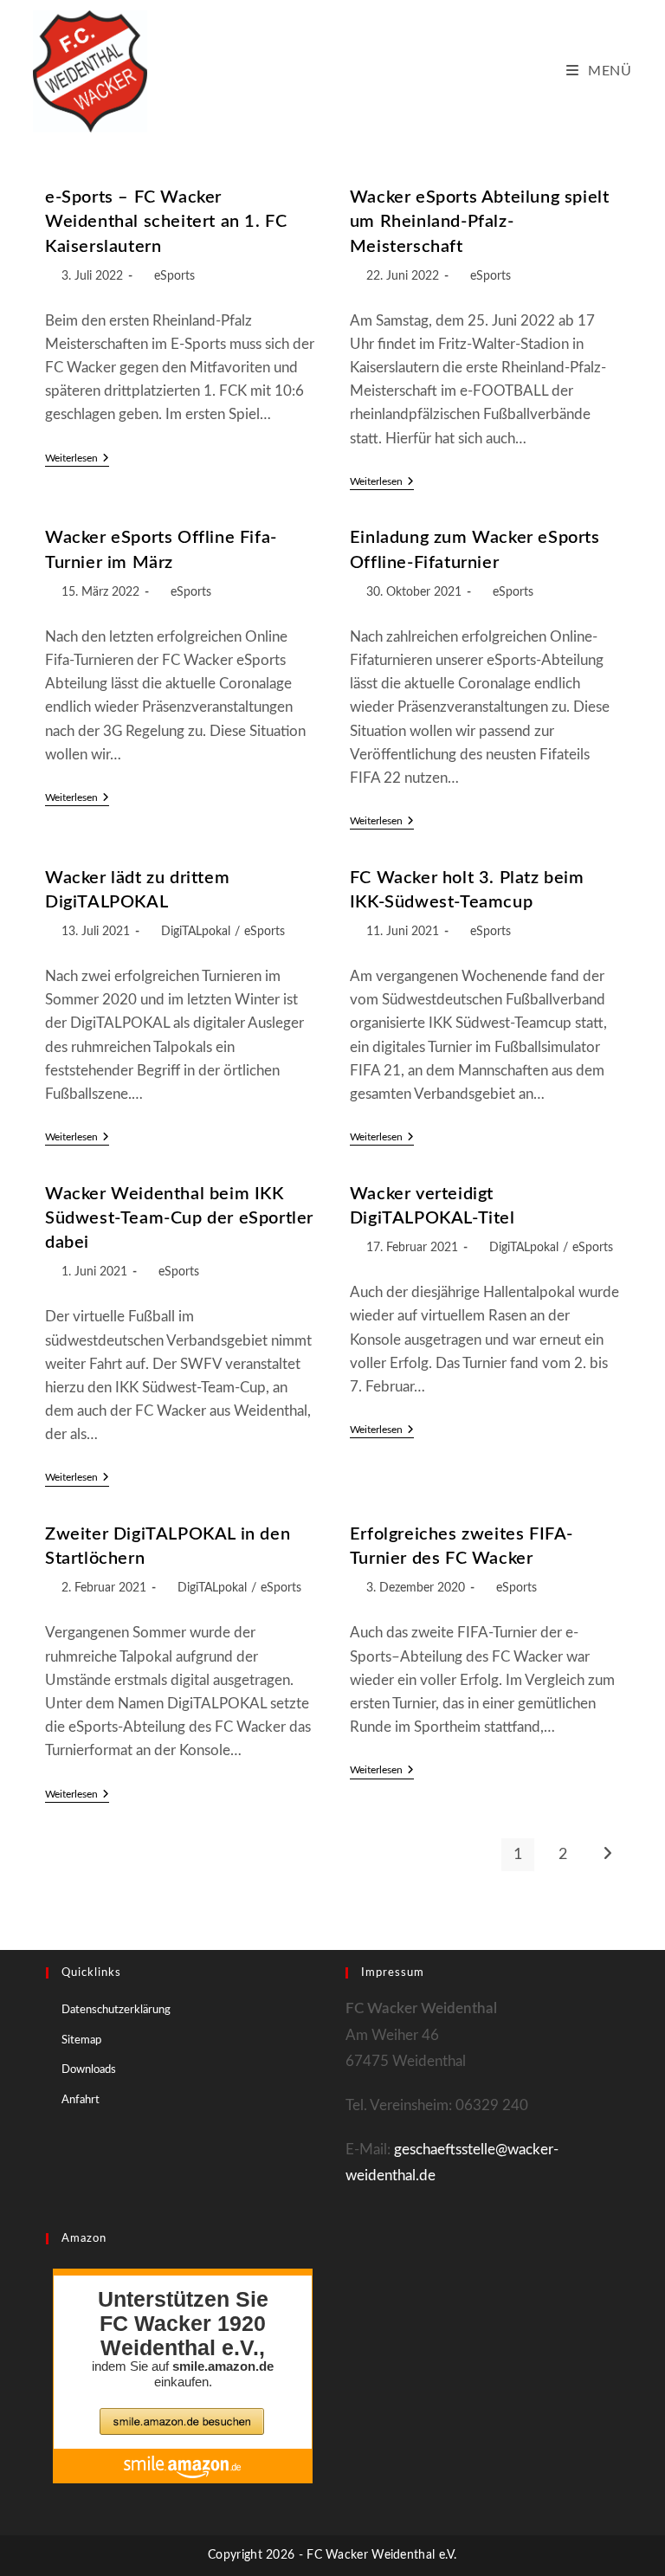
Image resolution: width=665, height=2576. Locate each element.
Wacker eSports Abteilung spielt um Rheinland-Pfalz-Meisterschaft (480, 222)
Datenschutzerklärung (116, 2010)
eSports (174, 276)
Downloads (89, 2070)
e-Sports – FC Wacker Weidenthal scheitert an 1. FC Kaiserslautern (166, 222)
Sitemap (81, 2040)
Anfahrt (81, 2100)
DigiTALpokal (196, 932)
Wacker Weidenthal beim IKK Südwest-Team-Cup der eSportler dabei (179, 1218)
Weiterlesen (77, 459)
